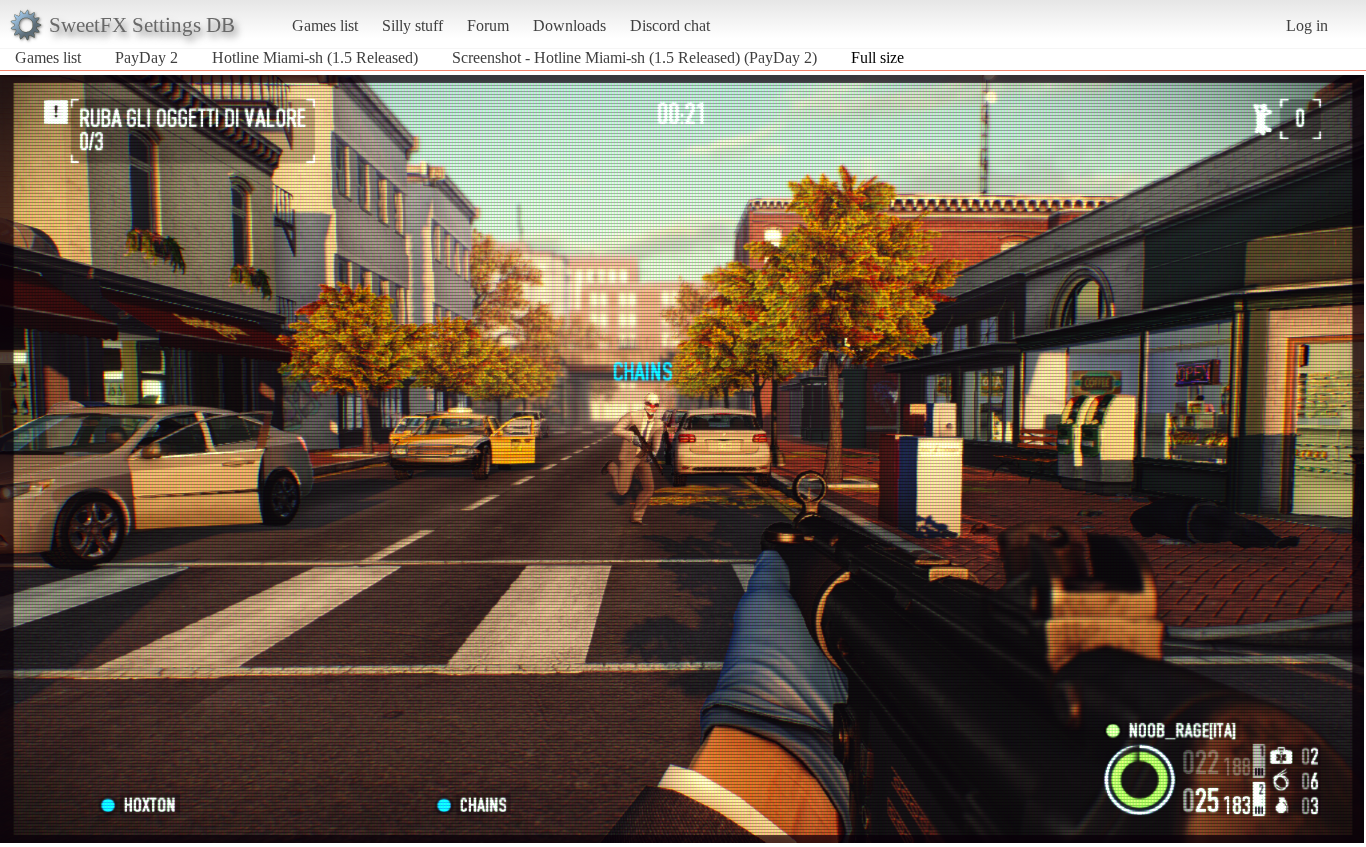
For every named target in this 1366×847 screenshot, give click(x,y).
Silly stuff (412, 25)
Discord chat (670, 25)
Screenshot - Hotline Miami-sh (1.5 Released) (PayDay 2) (634, 57)
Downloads (569, 25)
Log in (1307, 25)
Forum (488, 25)
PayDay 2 (146, 57)
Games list (325, 25)
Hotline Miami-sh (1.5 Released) (315, 57)
